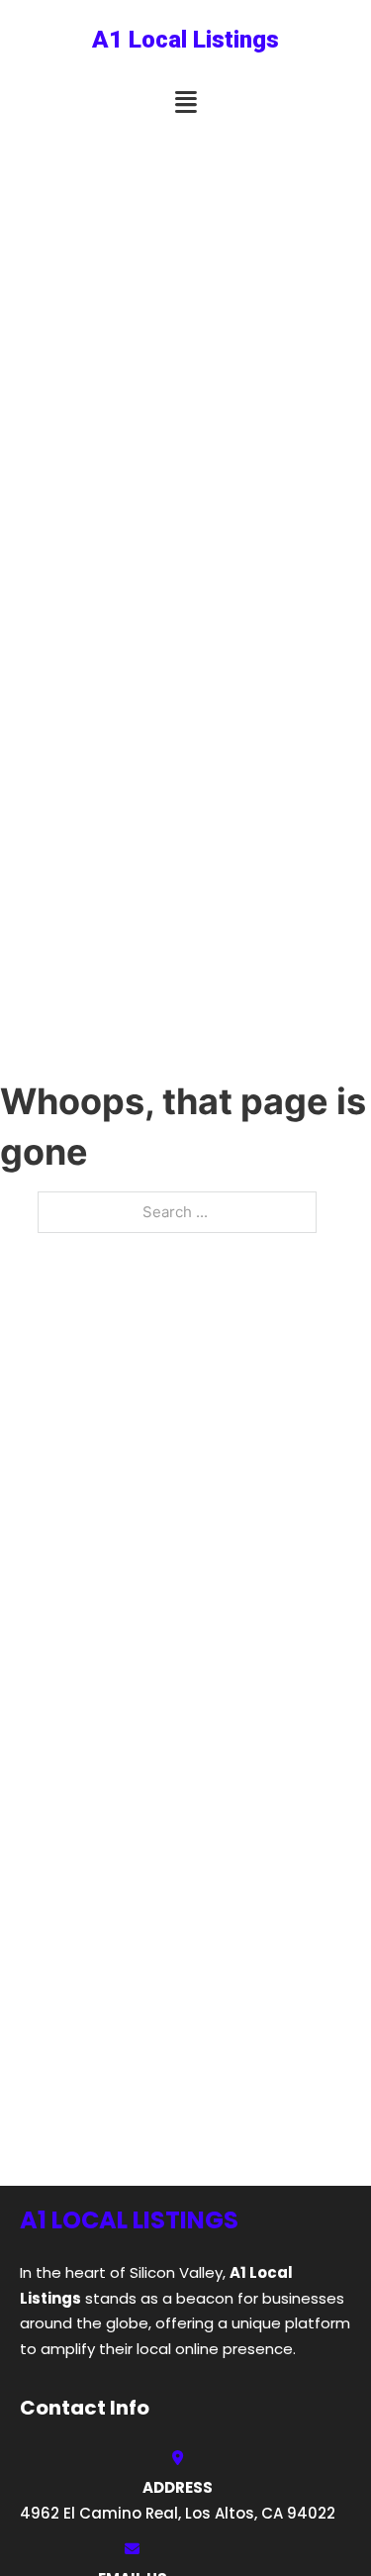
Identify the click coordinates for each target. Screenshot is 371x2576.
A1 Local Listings (185, 40)
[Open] (186, 103)
